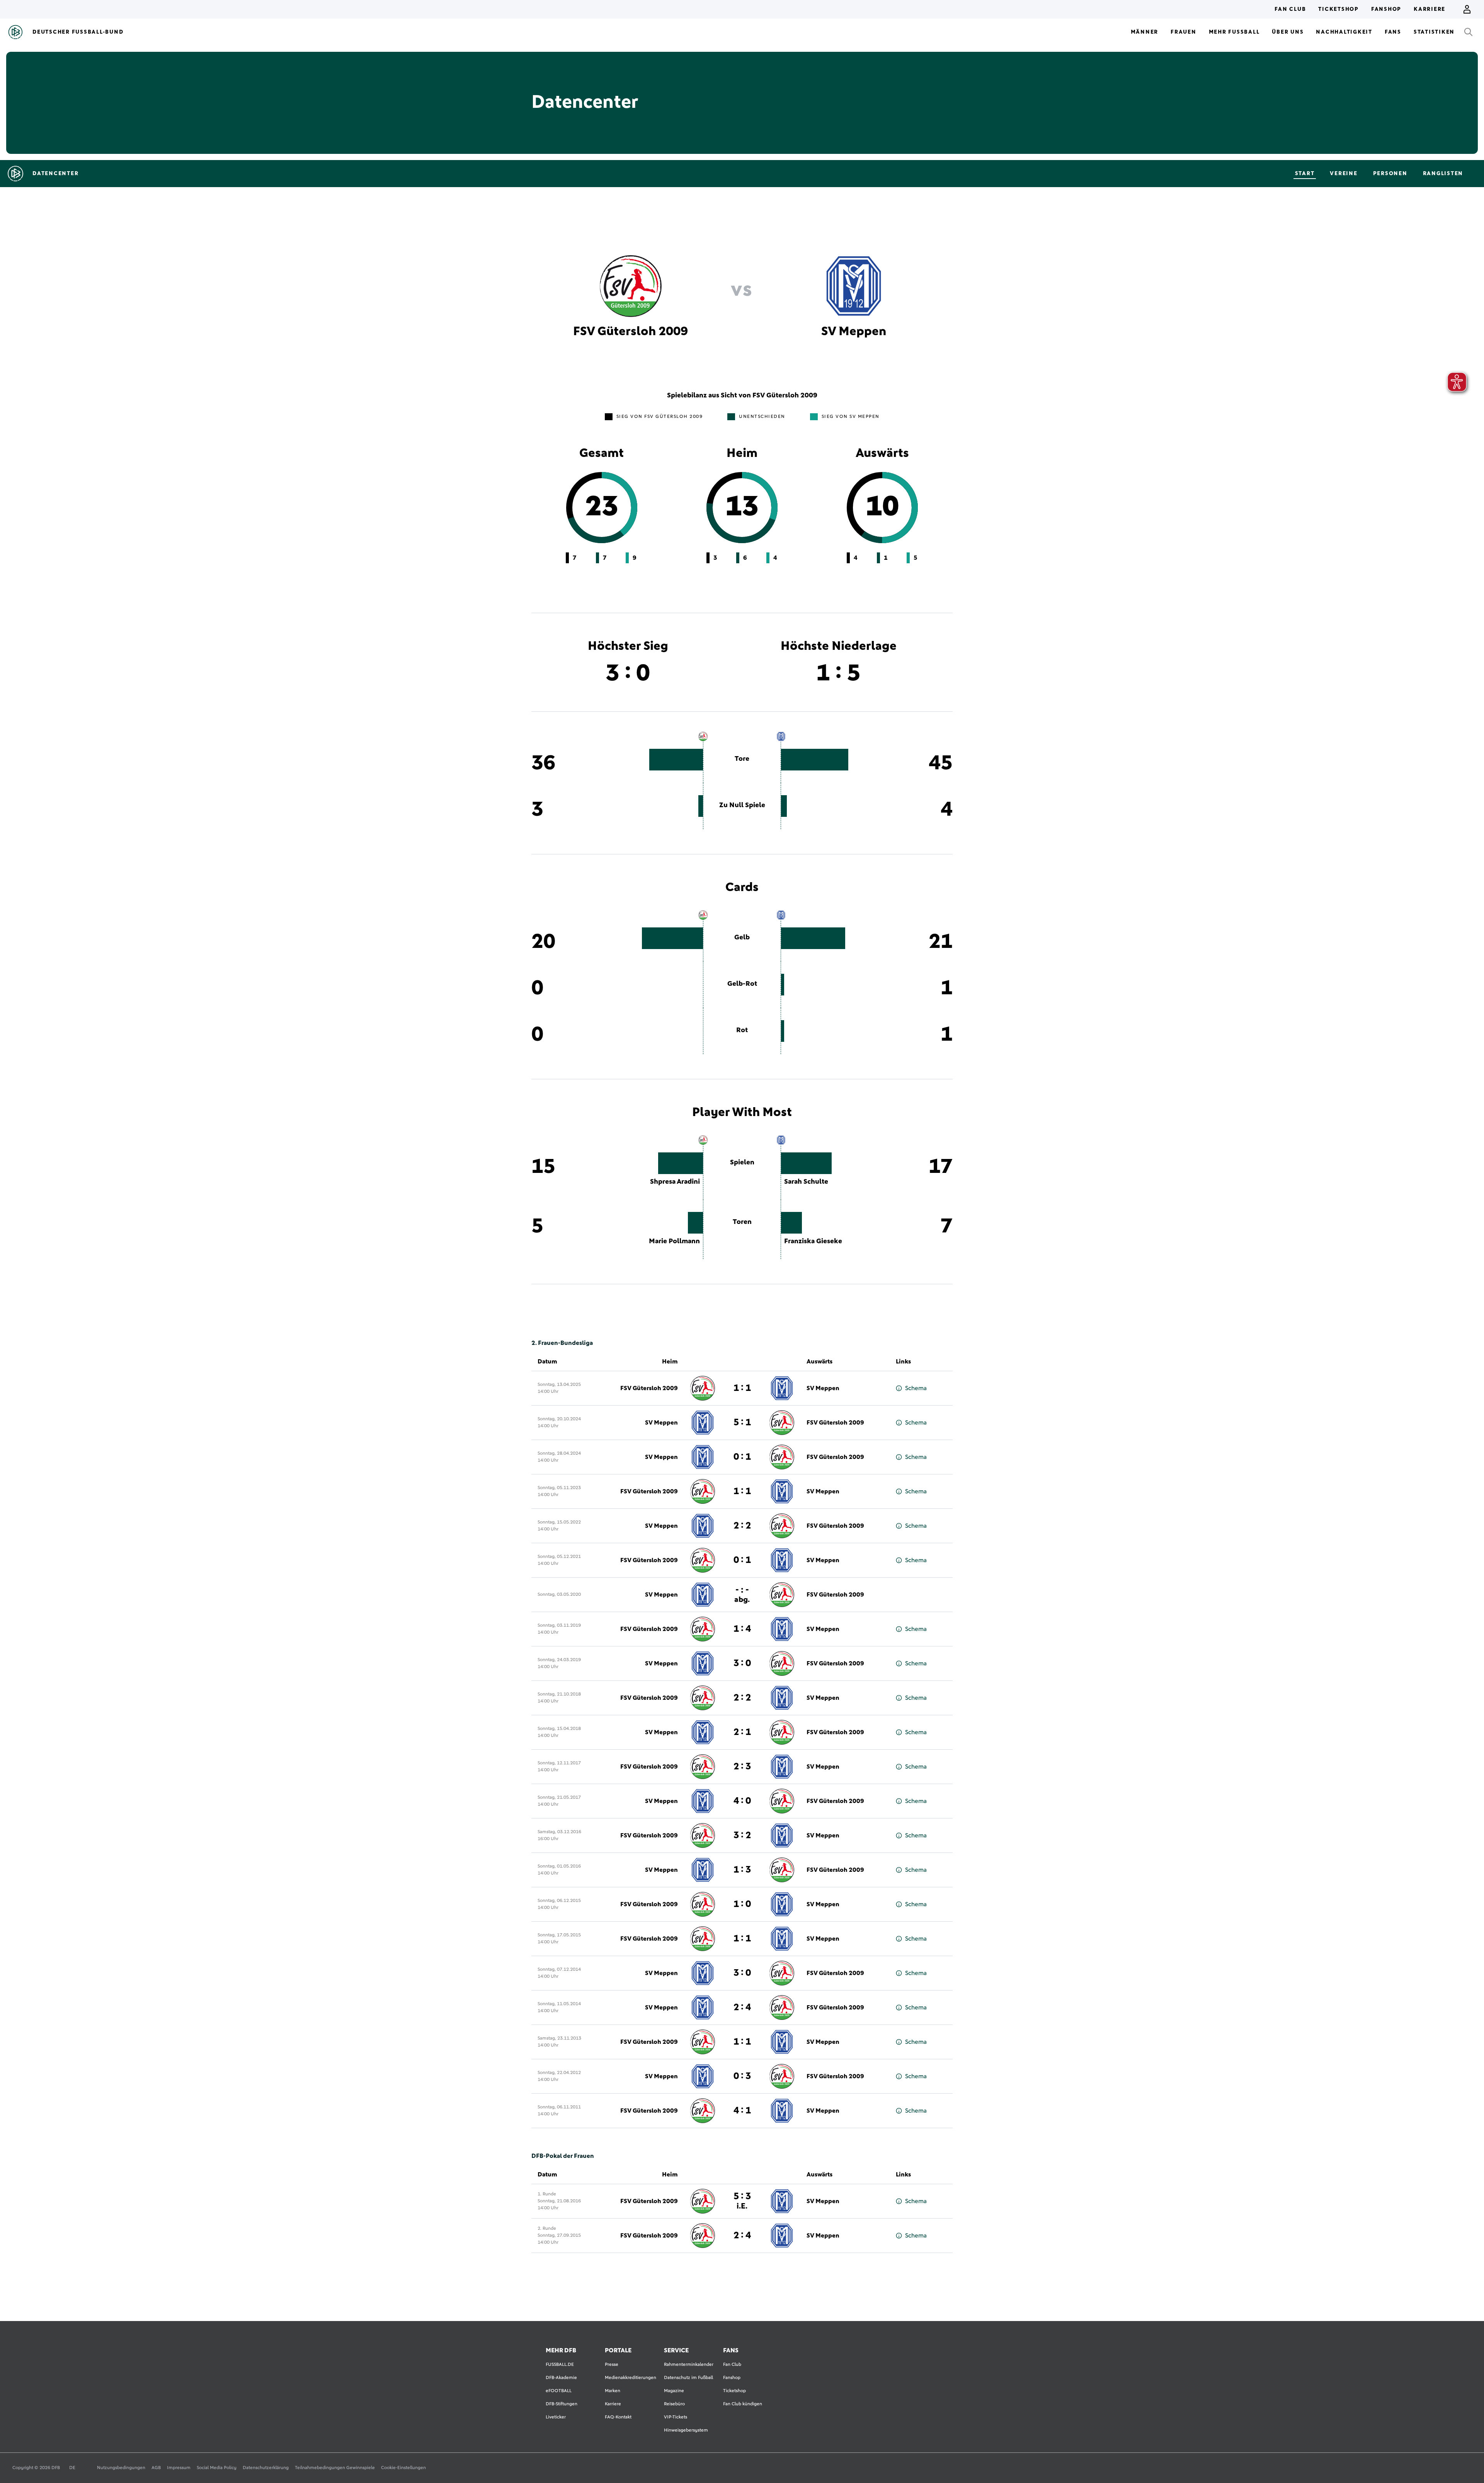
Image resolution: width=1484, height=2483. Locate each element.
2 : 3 (742, 1767)
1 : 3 (742, 1870)
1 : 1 (742, 1388)
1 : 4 (742, 1629)
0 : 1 (742, 1457)
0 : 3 (742, 2076)
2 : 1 (742, 1732)
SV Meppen (823, 1388)
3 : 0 (742, 1663)
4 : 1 (742, 2111)
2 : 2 (742, 1526)
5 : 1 (742, 1423)
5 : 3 (742, 2201)
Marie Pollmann (674, 1241)
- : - (742, 1594)
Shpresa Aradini (675, 1182)
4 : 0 (742, 1801)
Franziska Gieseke (813, 1241)
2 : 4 (742, 2008)
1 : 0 (742, 1904)
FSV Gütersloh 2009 (649, 1388)
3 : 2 (742, 1835)
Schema (916, 1388)
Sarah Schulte (806, 1182)
